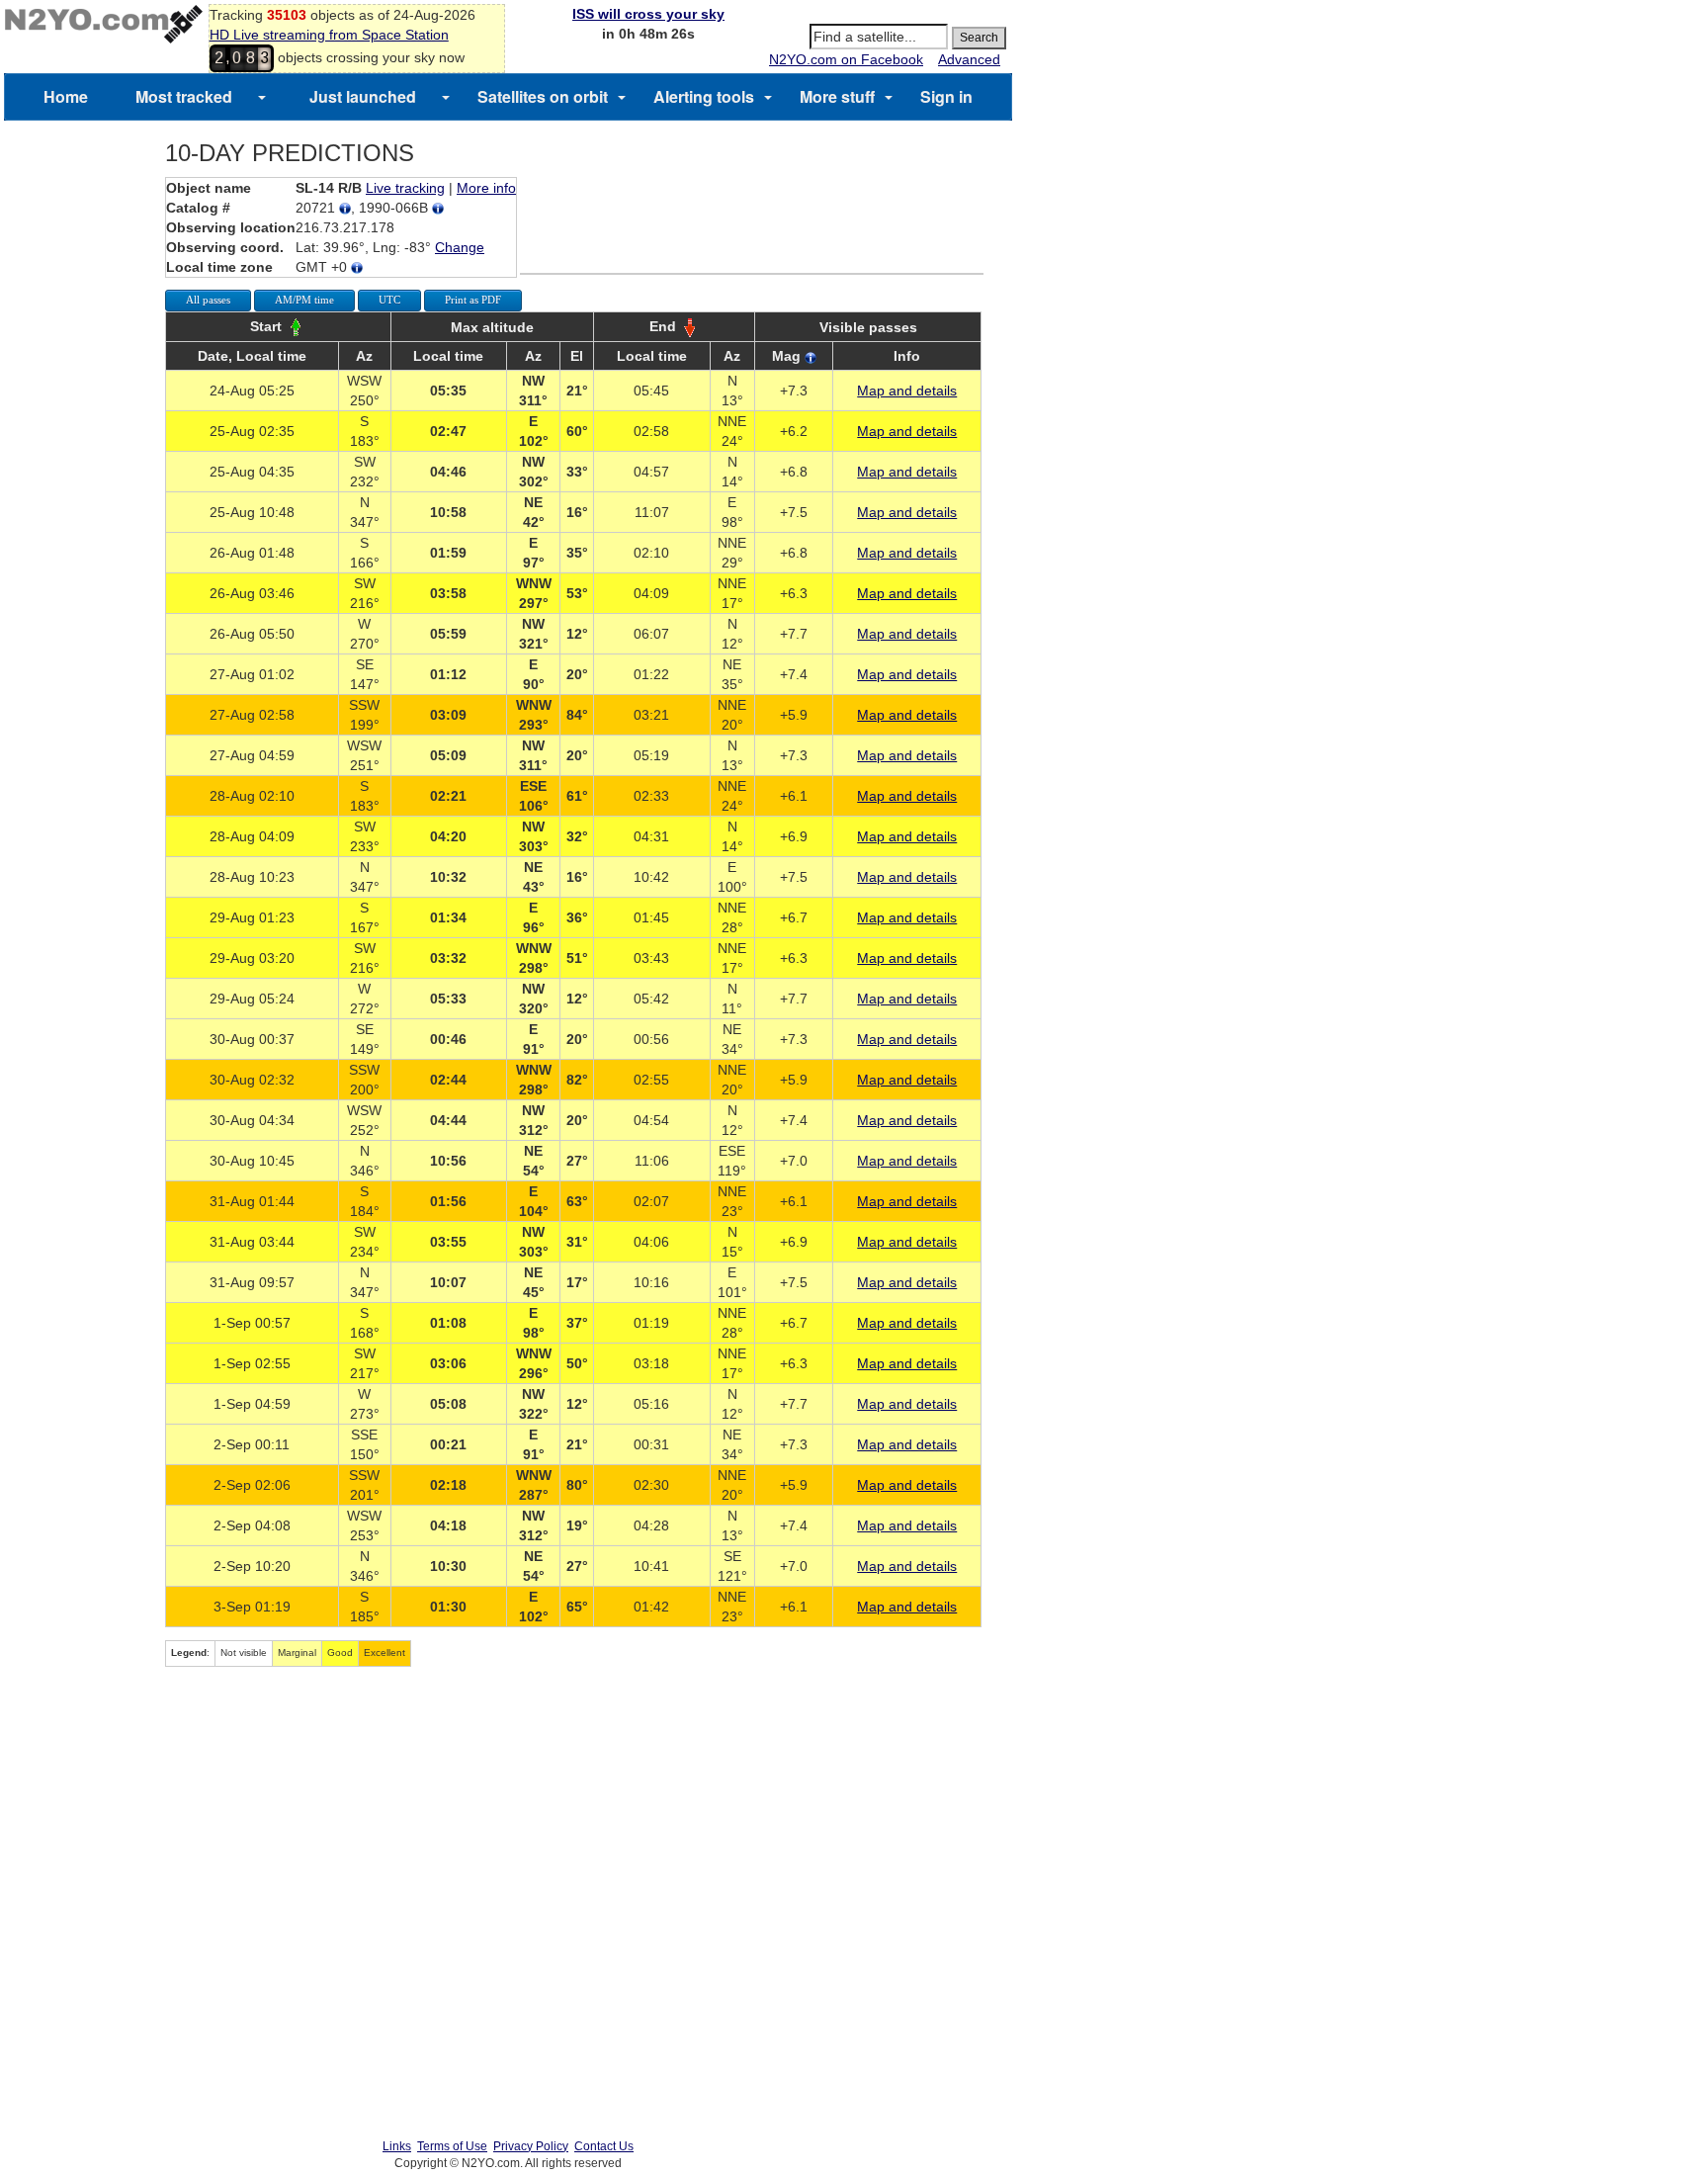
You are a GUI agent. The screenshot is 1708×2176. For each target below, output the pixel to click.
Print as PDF (473, 300)
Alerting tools (704, 96)
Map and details (907, 391)
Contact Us (604, 2146)
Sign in (946, 96)
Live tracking (405, 188)
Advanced (969, 59)
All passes (208, 300)
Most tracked (184, 96)
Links (397, 2146)
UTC (389, 300)
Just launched (363, 96)
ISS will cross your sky (648, 14)
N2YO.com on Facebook (846, 59)
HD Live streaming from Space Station (329, 35)
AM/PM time (304, 300)
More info (486, 188)
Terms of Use (452, 2146)
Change (460, 247)
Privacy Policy (531, 2146)
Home (66, 96)
